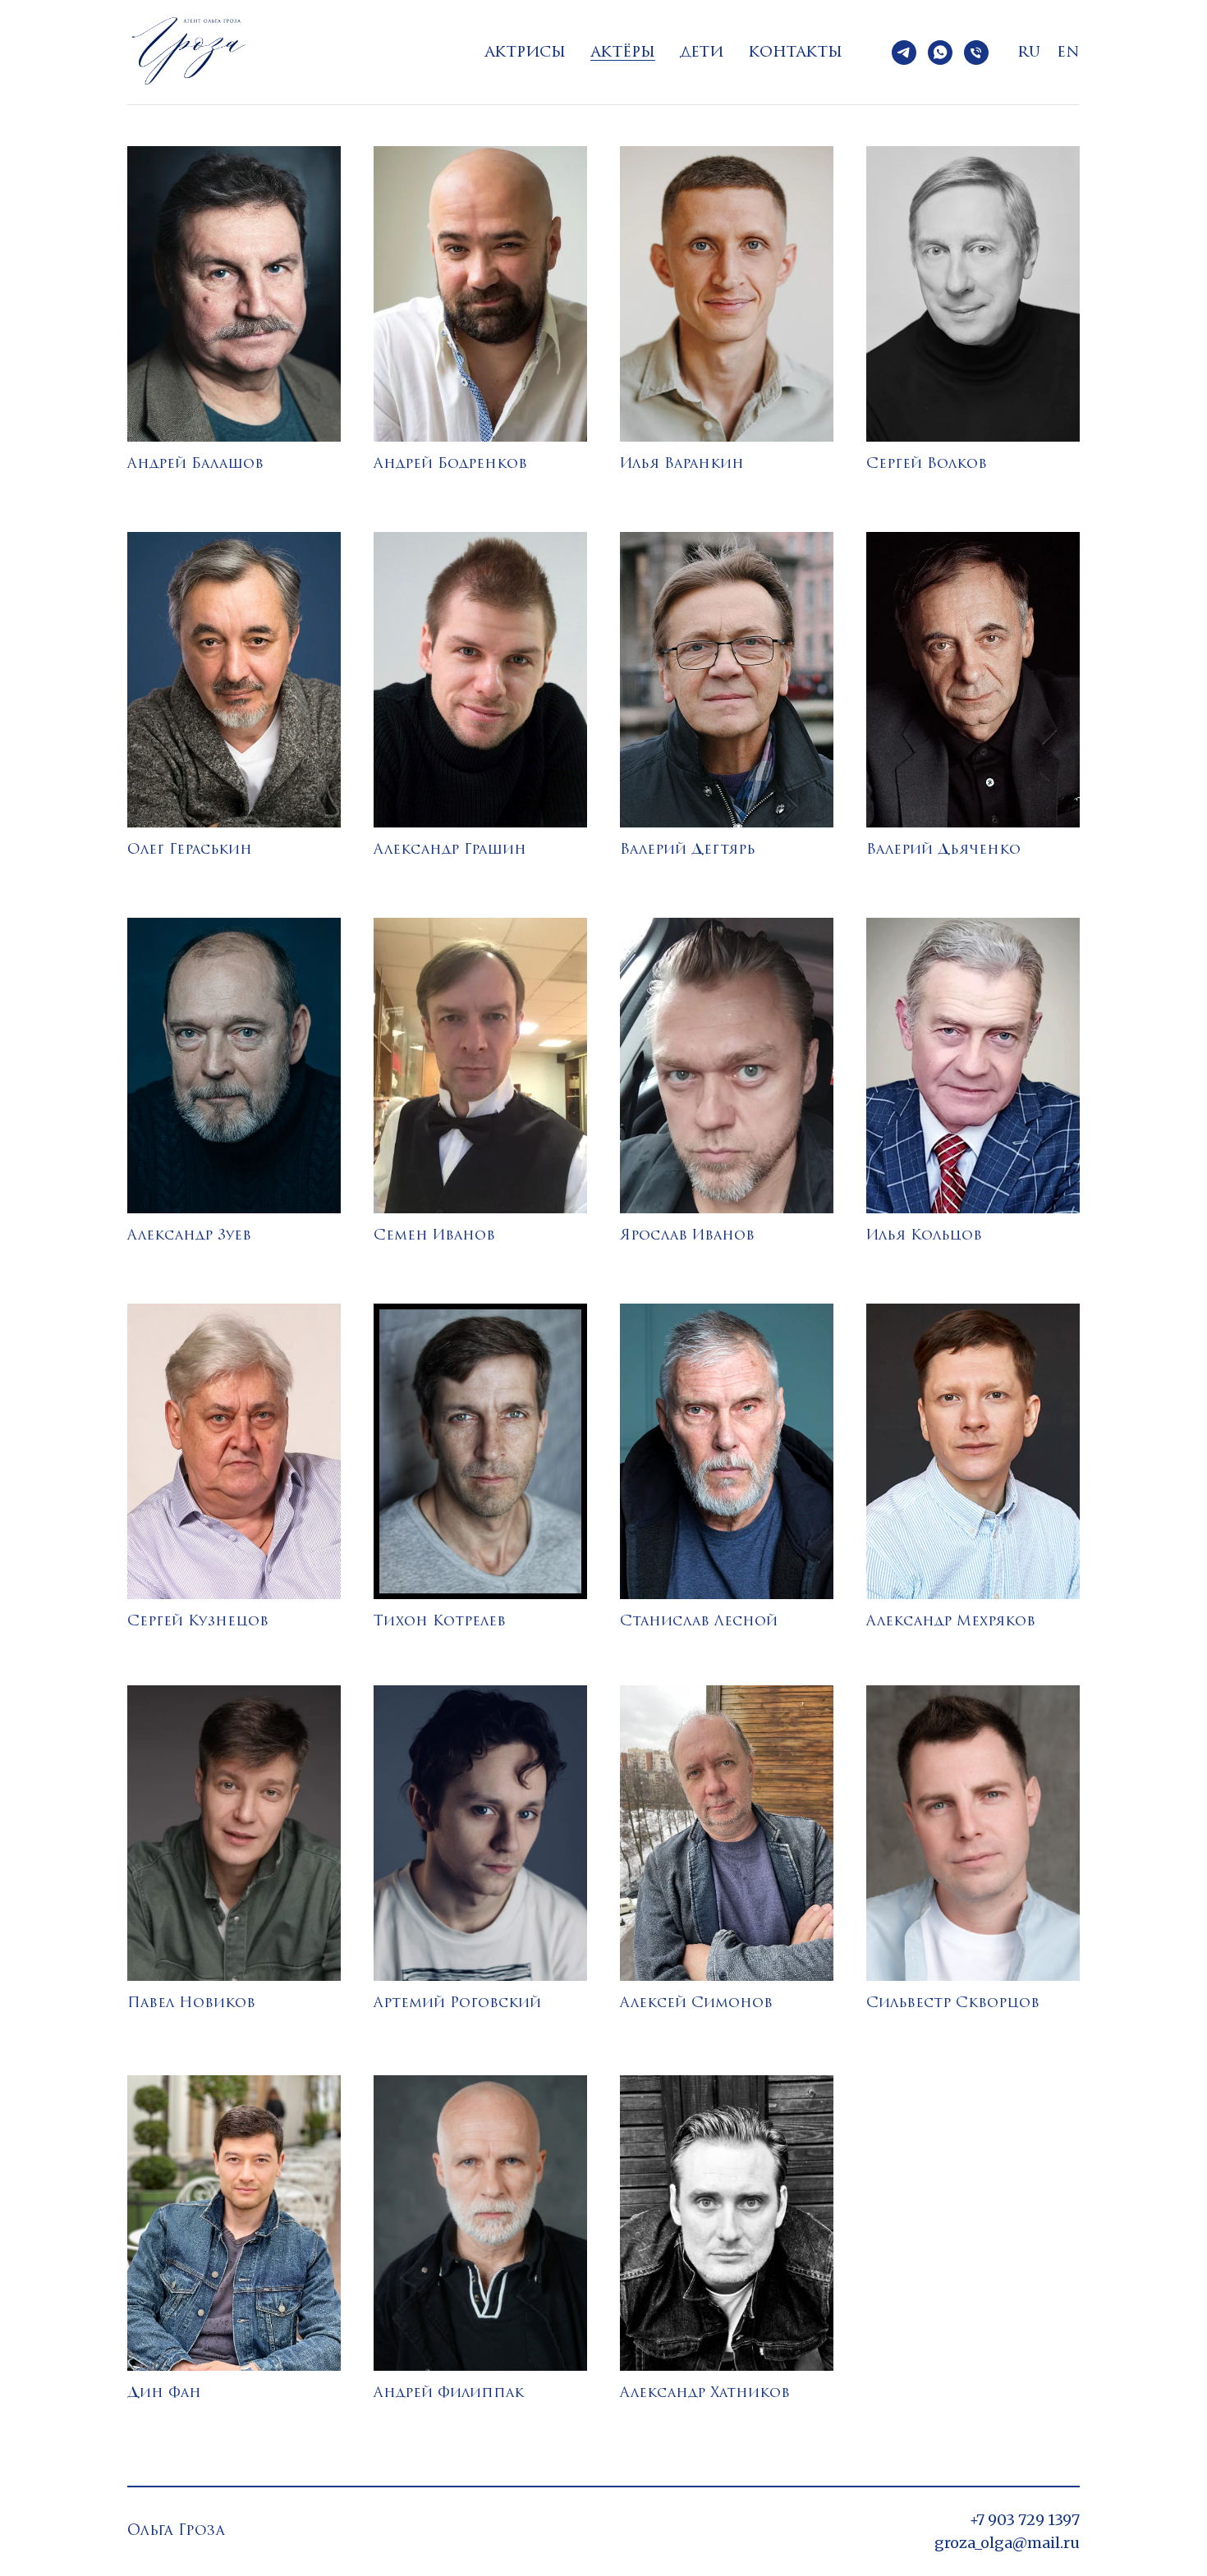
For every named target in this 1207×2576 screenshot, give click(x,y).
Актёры (623, 53)
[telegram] (904, 53)
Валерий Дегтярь (688, 850)
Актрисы (525, 53)
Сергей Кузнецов (198, 1622)
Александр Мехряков (951, 1622)
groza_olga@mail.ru (1007, 2543)
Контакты (795, 53)
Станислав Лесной (699, 1622)
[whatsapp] (940, 53)
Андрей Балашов (195, 464)
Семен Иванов (434, 1236)
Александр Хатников (705, 2393)
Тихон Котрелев (440, 1622)
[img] (234, 294)
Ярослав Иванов (687, 1236)
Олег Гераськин (190, 850)
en (1068, 53)
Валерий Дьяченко (943, 850)
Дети (702, 53)
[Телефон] (976, 53)
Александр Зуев (189, 1236)
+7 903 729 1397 (1025, 2520)
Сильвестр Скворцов (953, 2003)
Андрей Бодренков (450, 464)
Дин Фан (164, 2393)
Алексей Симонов (696, 2003)
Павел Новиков (191, 2003)
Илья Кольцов (924, 1236)
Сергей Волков (927, 464)
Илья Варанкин (682, 464)
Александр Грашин (450, 850)
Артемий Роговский (457, 2003)
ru (1029, 53)
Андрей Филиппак (449, 2393)
